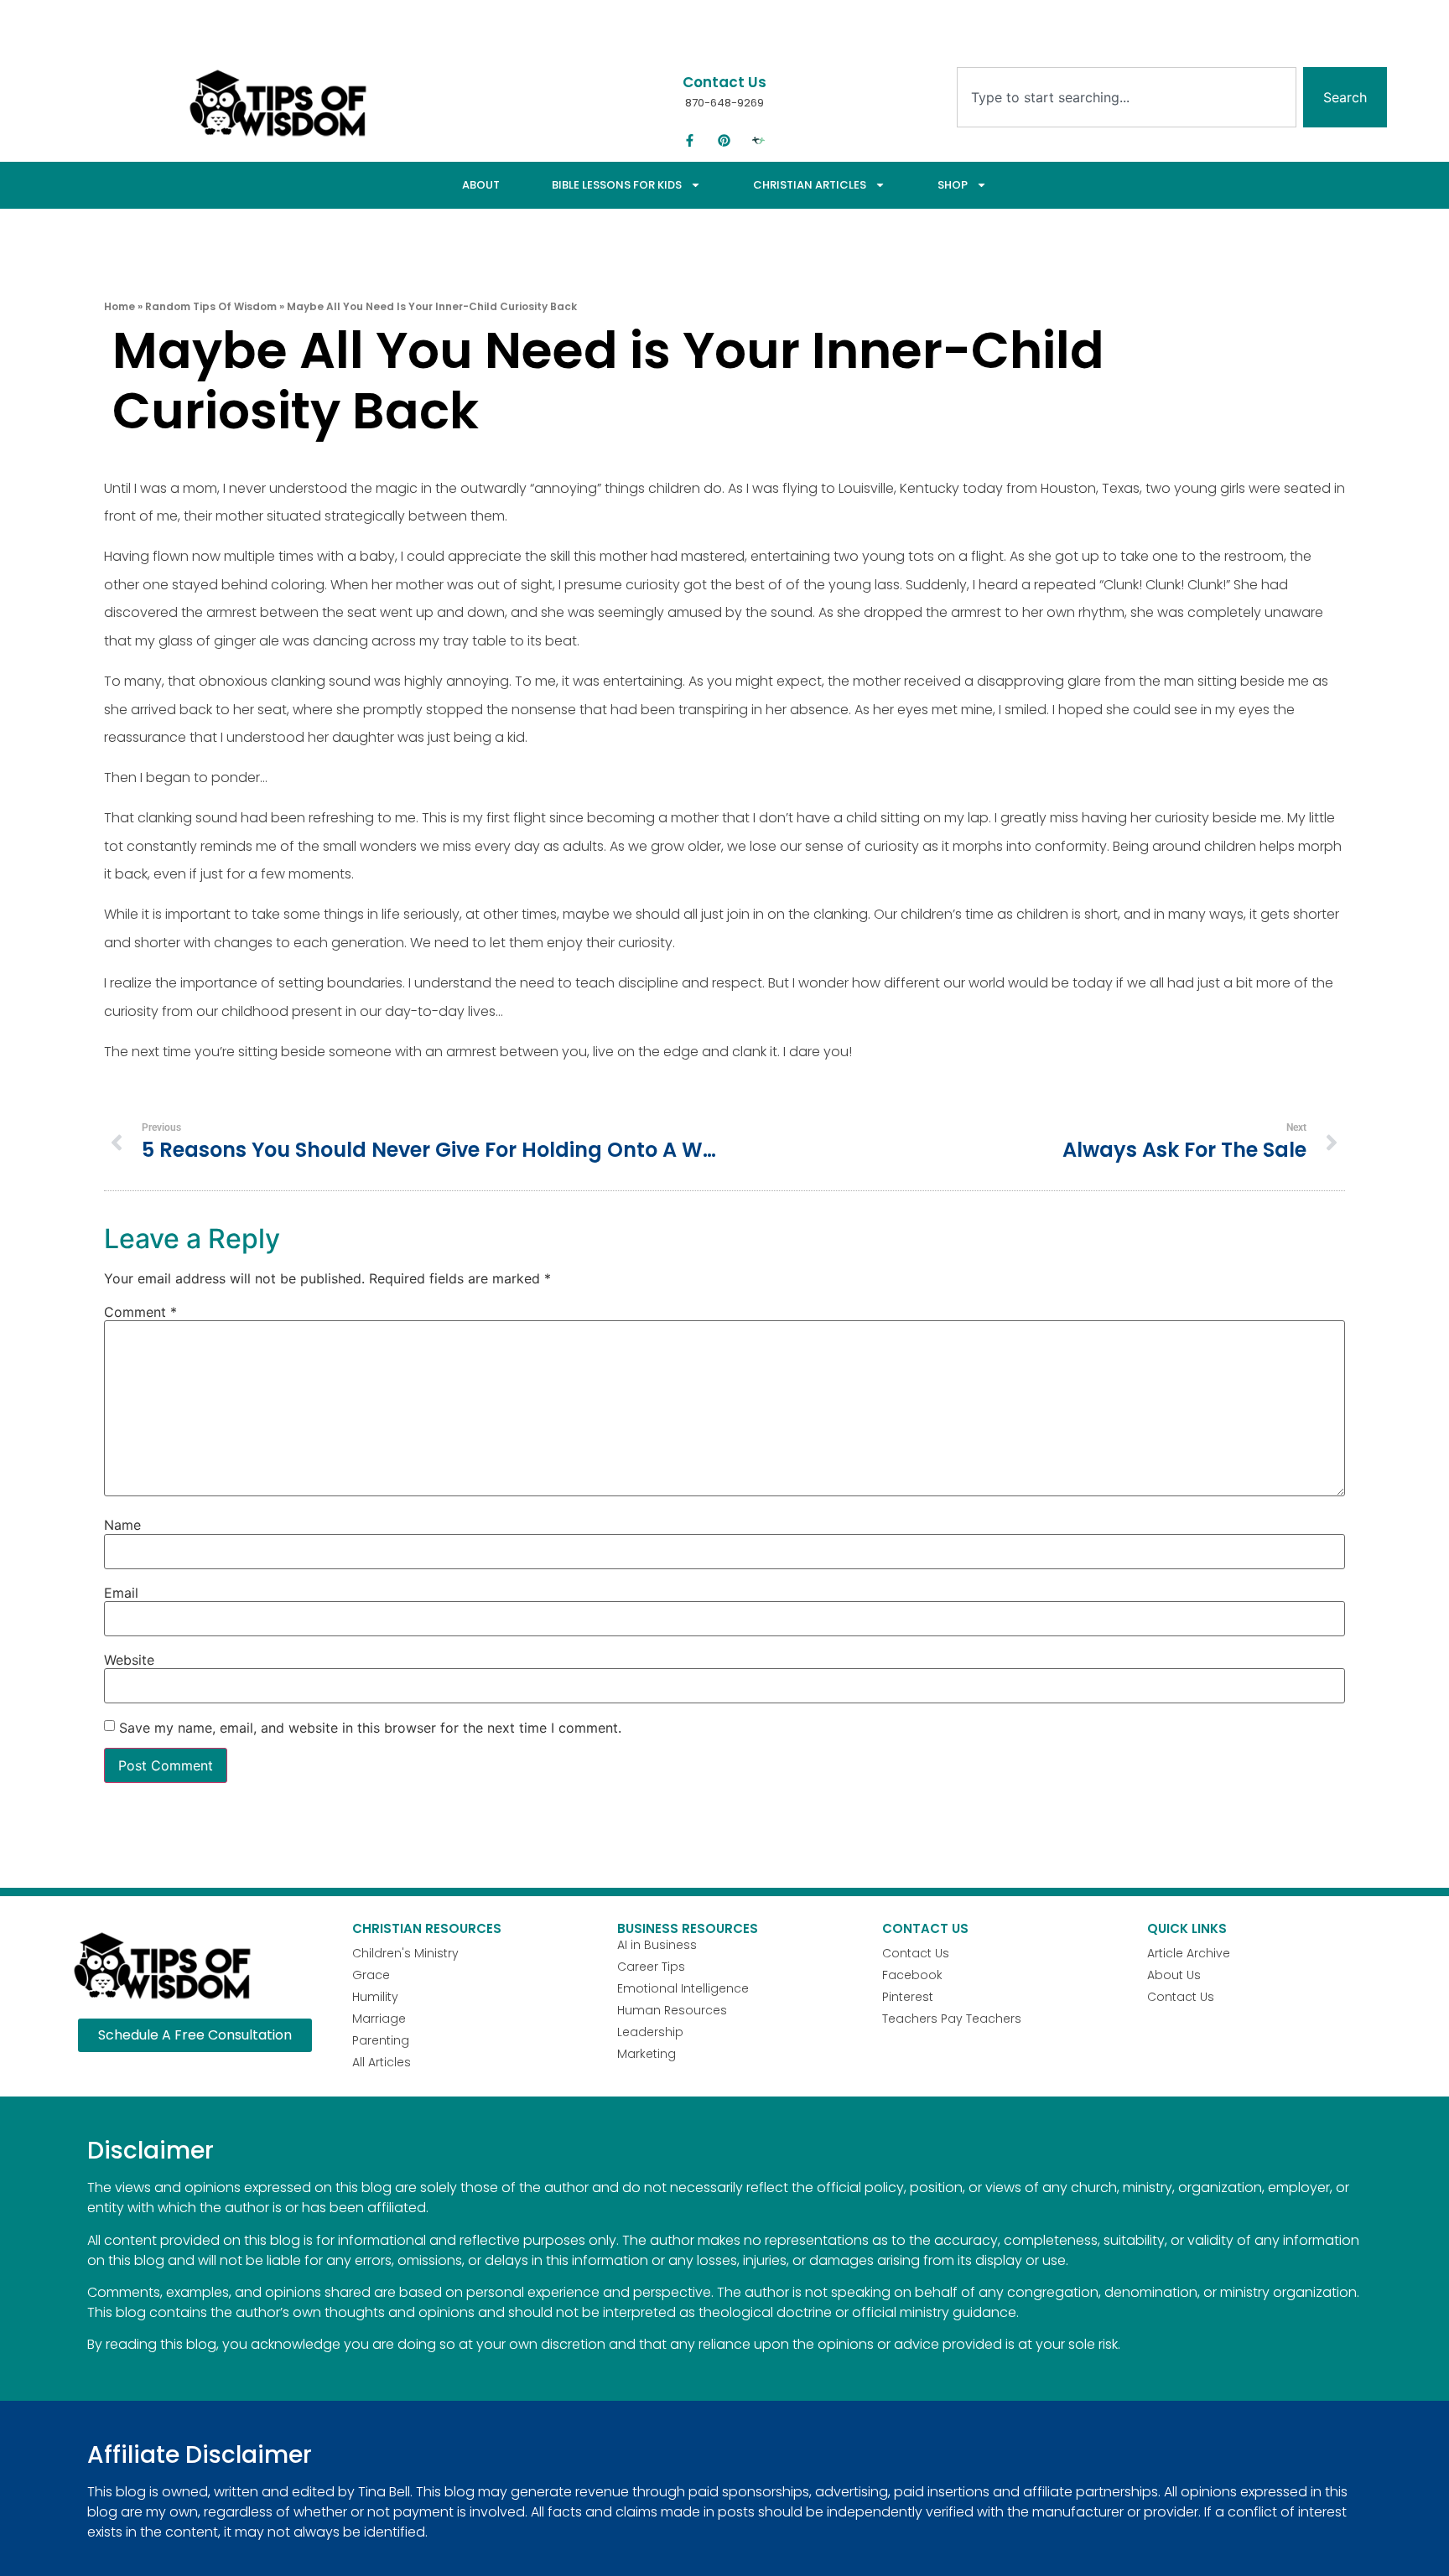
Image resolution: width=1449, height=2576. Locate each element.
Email (121, 1593)
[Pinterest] (724, 141)
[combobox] (1127, 97)
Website (129, 1660)
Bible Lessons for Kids (617, 185)
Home (119, 306)
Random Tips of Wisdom (211, 306)
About (481, 185)
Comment (140, 1312)
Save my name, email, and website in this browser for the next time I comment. (370, 1728)
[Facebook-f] (690, 141)
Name (122, 1525)
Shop (953, 185)
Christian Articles (810, 185)
